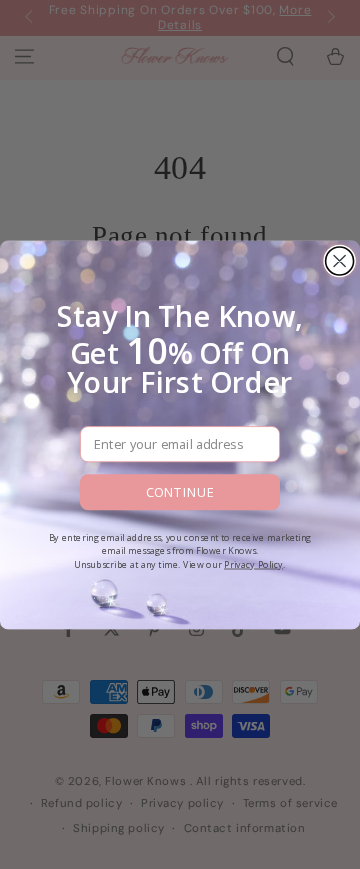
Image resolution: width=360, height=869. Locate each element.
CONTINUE (180, 492)
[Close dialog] (340, 260)
